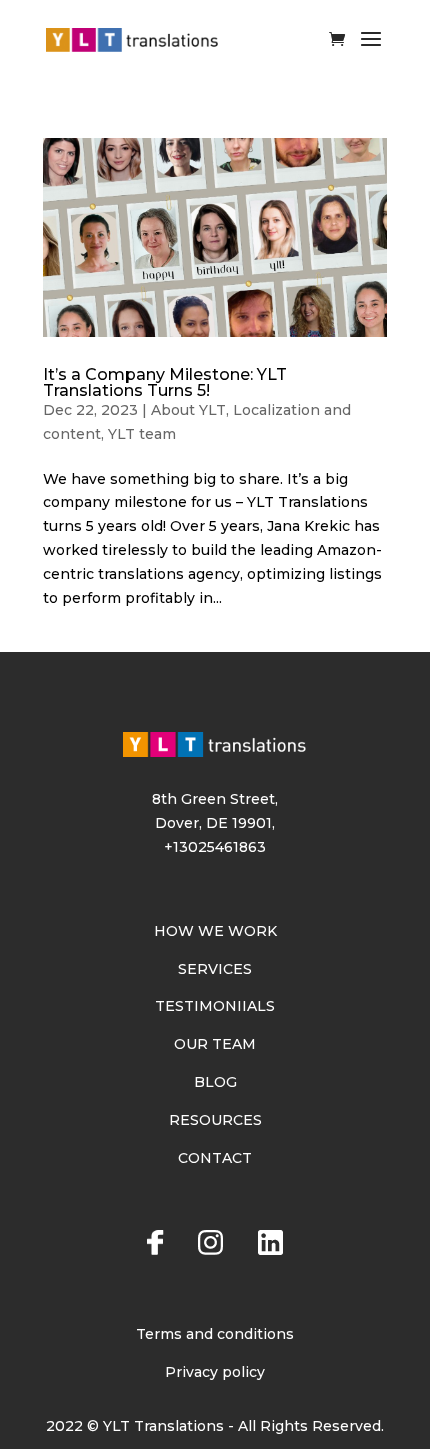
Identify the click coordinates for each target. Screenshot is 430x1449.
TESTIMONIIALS (215, 1006)
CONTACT (215, 1158)
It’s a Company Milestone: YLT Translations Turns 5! (165, 382)
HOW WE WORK (215, 931)
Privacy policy (215, 1372)
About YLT (188, 410)
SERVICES (215, 969)
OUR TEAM (215, 1044)
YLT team (142, 434)
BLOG (215, 1082)
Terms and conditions (215, 1334)
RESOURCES (215, 1120)
